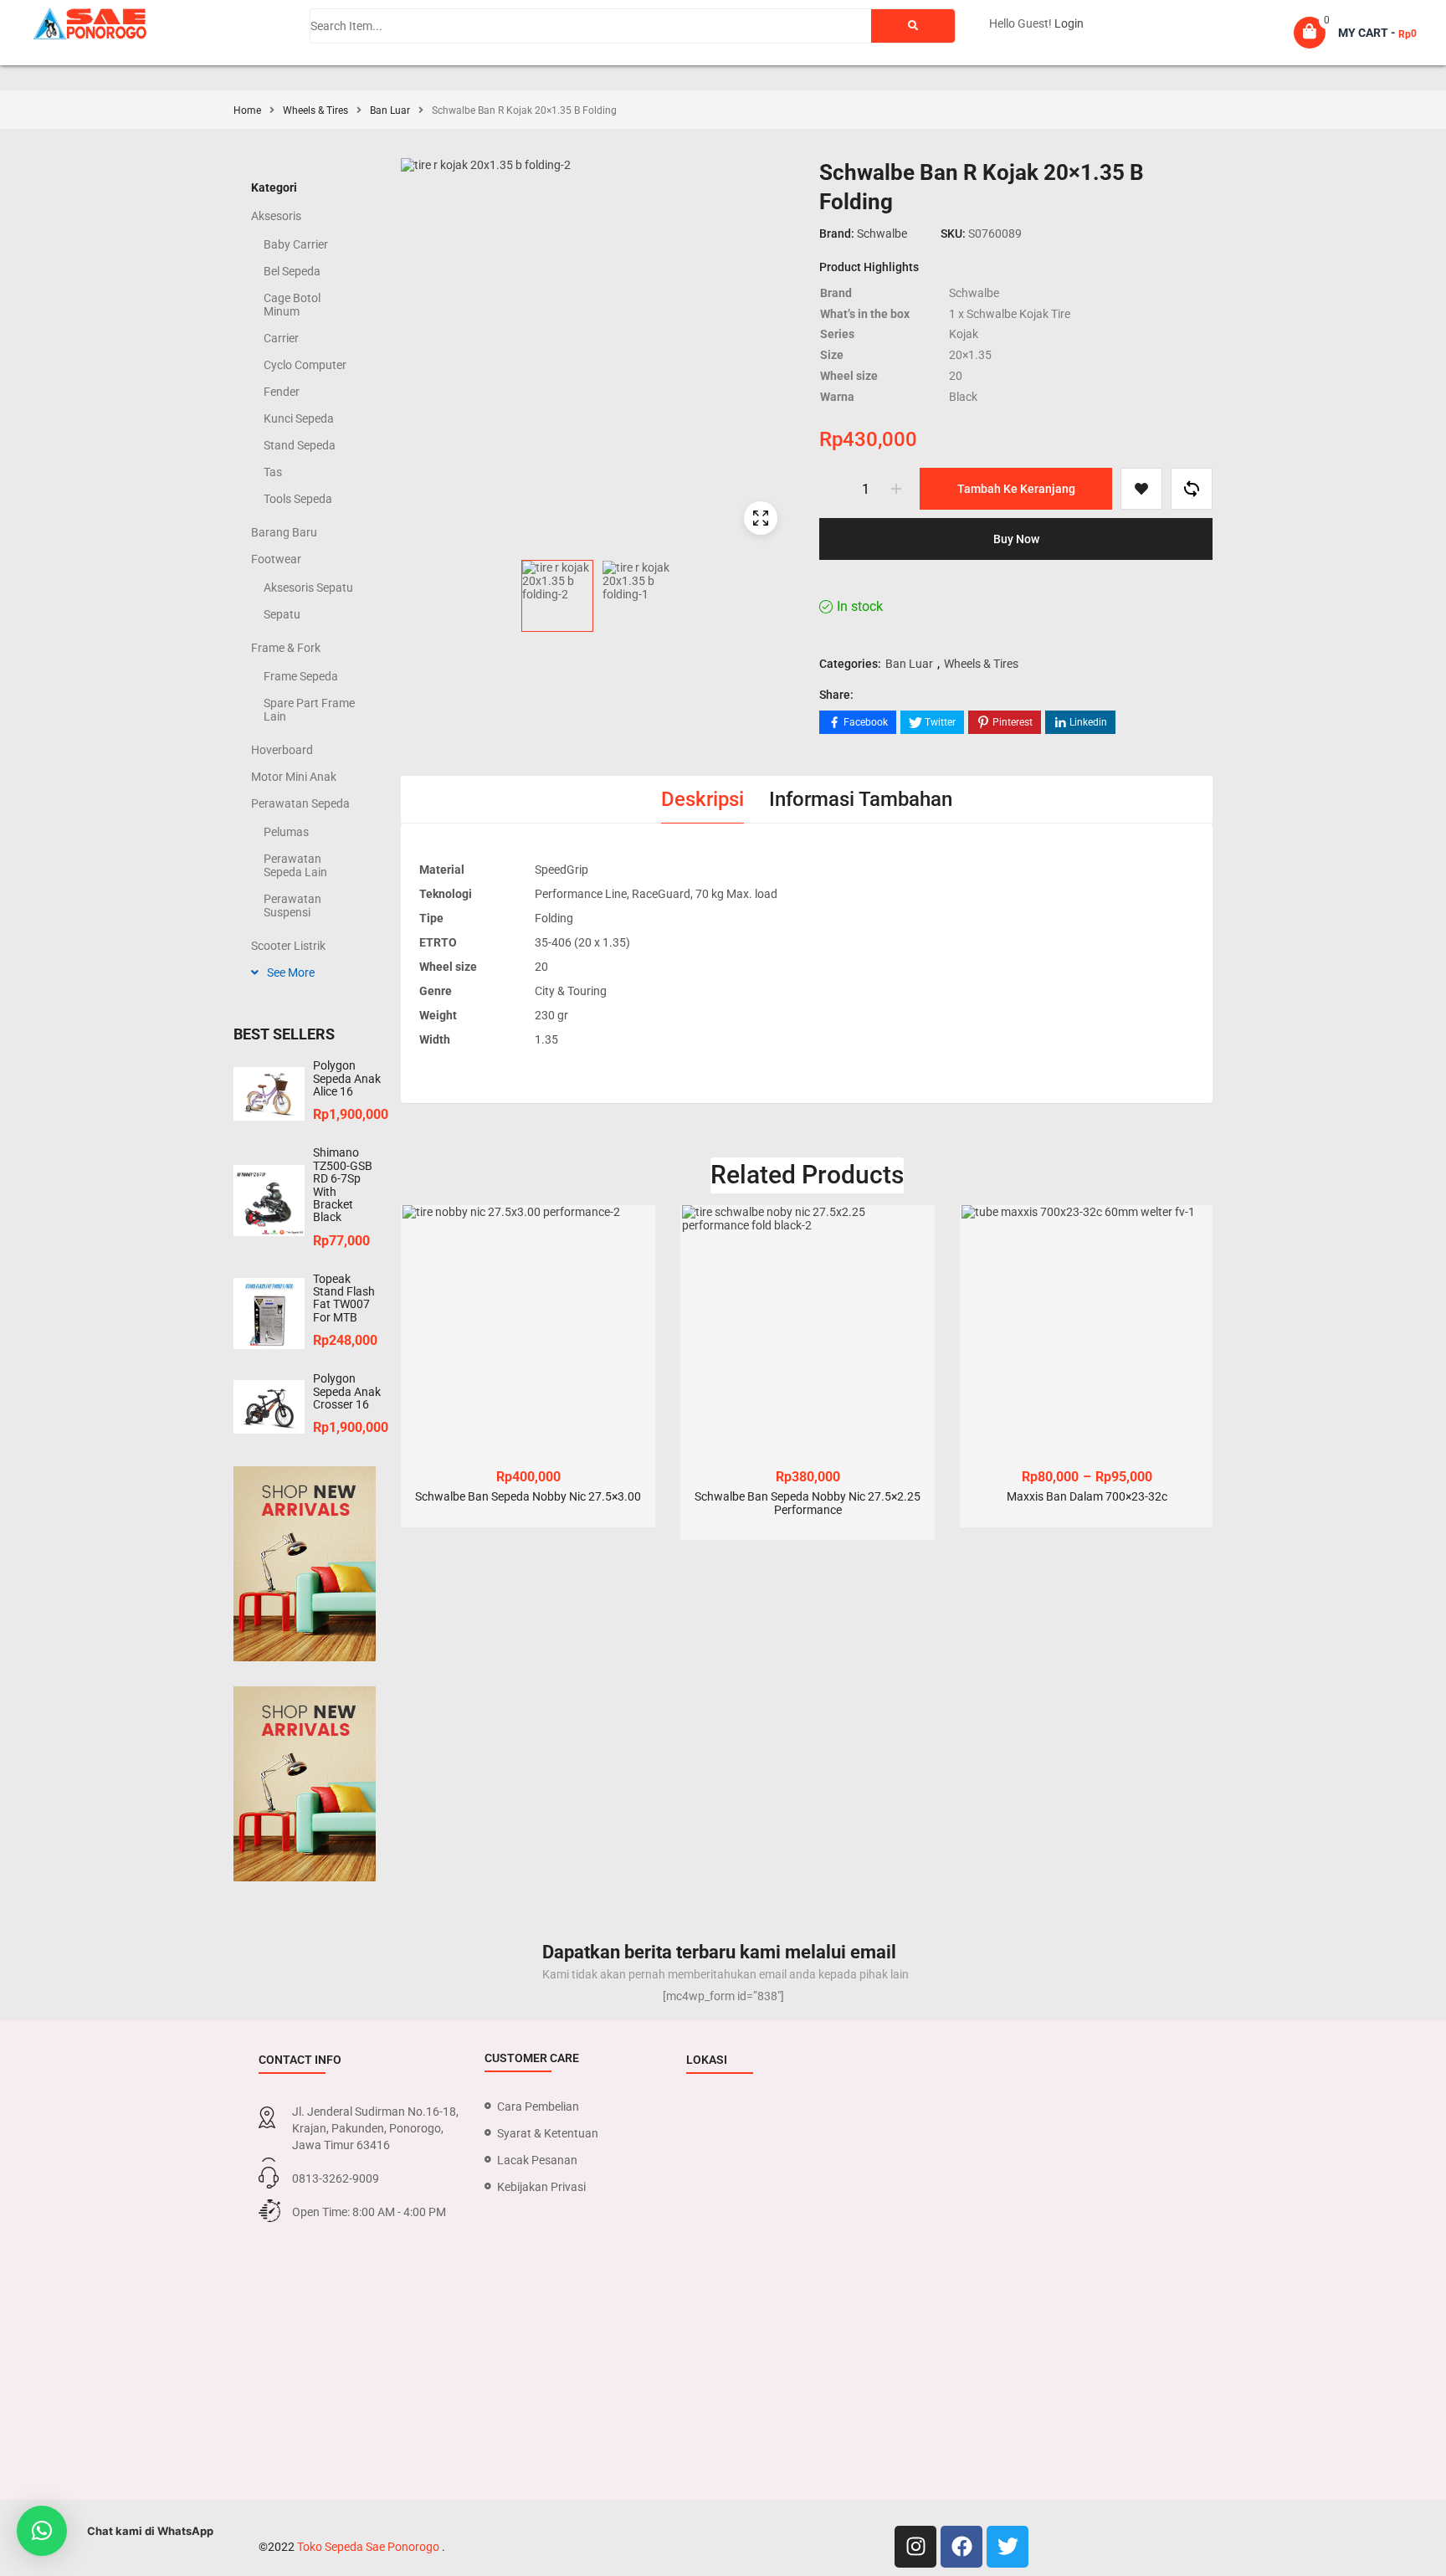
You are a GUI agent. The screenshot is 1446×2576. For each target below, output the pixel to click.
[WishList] (1141, 489)
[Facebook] (961, 2547)
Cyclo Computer (305, 365)
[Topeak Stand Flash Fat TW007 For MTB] (269, 1314)
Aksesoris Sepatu (308, 588)
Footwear (276, 559)
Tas (273, 472)
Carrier (281, 338)
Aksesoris (276, 216)
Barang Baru (284, 532)
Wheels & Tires (315, 110)
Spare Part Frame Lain (309, 710)
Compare (1192, 489)
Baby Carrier (296, 244)
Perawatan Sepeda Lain (295, 865)
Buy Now (1016, 539)
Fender (282, 392)
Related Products (807, 1175)
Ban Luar (390, 110)
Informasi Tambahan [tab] (861, 799)
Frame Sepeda (301, 676)
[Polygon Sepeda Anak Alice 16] (269, 1094)
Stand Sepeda (300, 445)
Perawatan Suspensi (292, 906)
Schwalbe (882, 233)
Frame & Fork (286, 648)
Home (247, 110)
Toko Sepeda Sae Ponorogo (369, 2547)
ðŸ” (761, 518)
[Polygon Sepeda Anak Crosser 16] (269, 1407)
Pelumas (286, 832)
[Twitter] (1008, 2547)
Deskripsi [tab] (702, 799)
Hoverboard (282, 750)
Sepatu (282, 614)
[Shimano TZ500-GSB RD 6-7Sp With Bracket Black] (269, 1201)
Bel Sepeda (292, 271)
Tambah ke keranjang (1016, 489)
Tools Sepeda (298, 499)
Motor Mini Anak (294, 777)
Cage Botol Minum (292, 305)
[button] (42, 2531)
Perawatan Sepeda (300, 803)
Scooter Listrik (288, 946)
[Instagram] (915, 2547)
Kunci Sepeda (299, 418)
